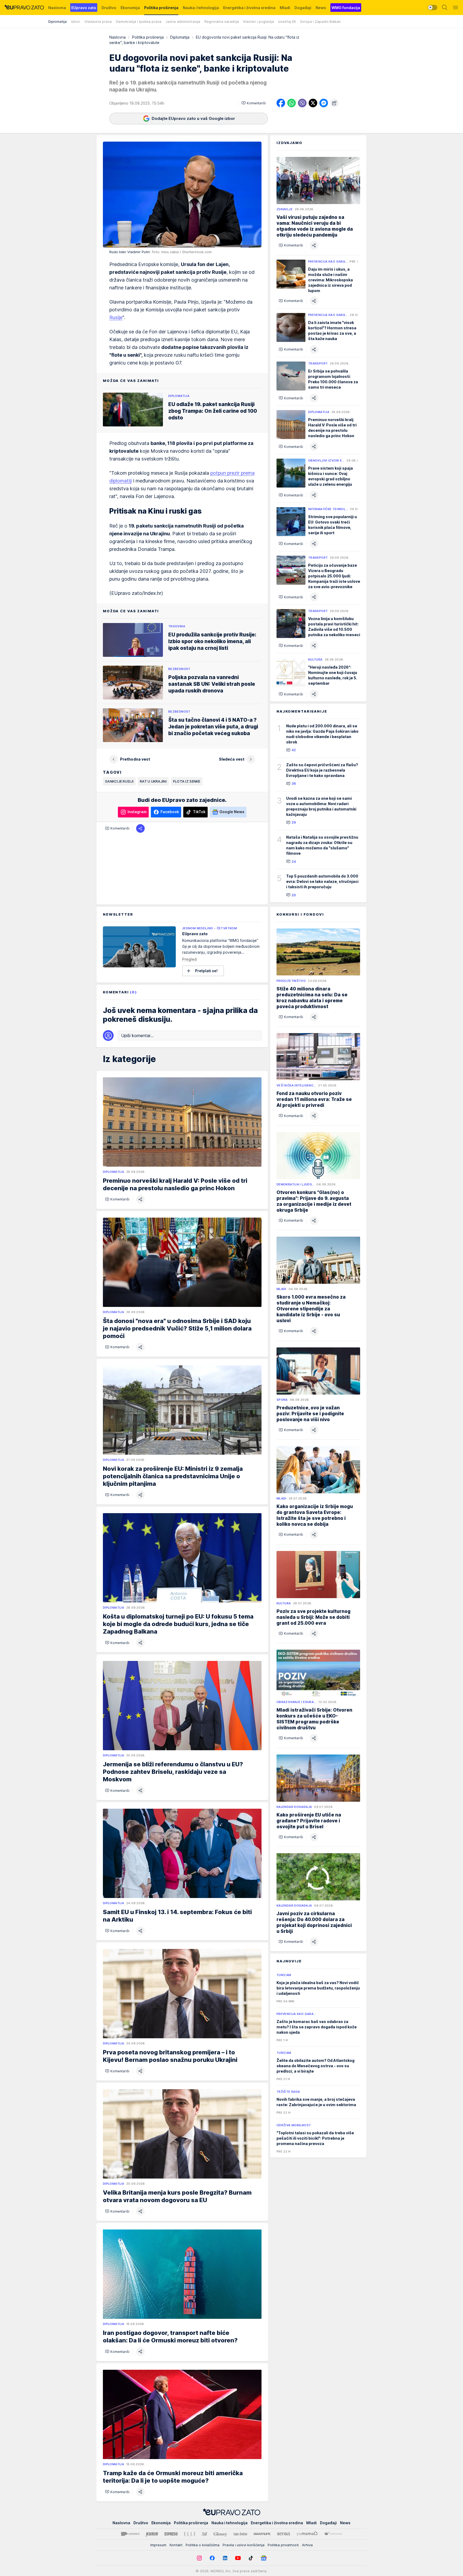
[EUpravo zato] (24, 8)
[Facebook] (212, 2558)
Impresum (158, 2545)
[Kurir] (152, 2534)
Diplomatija (180, 37)
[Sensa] (284, 2534)
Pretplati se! (206, 971)
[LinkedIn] (225, 2558)
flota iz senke (187, 781)
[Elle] (190, 2534)
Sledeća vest (232, 759)
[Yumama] (307, 2534)
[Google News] (264, 2558)
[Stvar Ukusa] (333, 2534)
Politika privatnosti (283, 2545)
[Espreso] (171, 2534)
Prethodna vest (135, 759)
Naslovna (117, 37)
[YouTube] (238, 2558)
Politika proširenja (148, 37)
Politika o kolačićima (203, 2545)
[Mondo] (130, 2534)
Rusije (116, 317)
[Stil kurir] (204, 2534)
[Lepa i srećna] (240, 2534)
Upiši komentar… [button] (137, 1035)
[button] (254, 103)
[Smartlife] (262, 2534)
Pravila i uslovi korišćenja (244, 2545)
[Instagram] (199, 2558)
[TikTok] (251, 2558)
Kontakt (176, 2545)
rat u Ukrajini (153, 781)
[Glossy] (220, 2534)
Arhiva (307, 2545)
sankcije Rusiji (119, 781)
